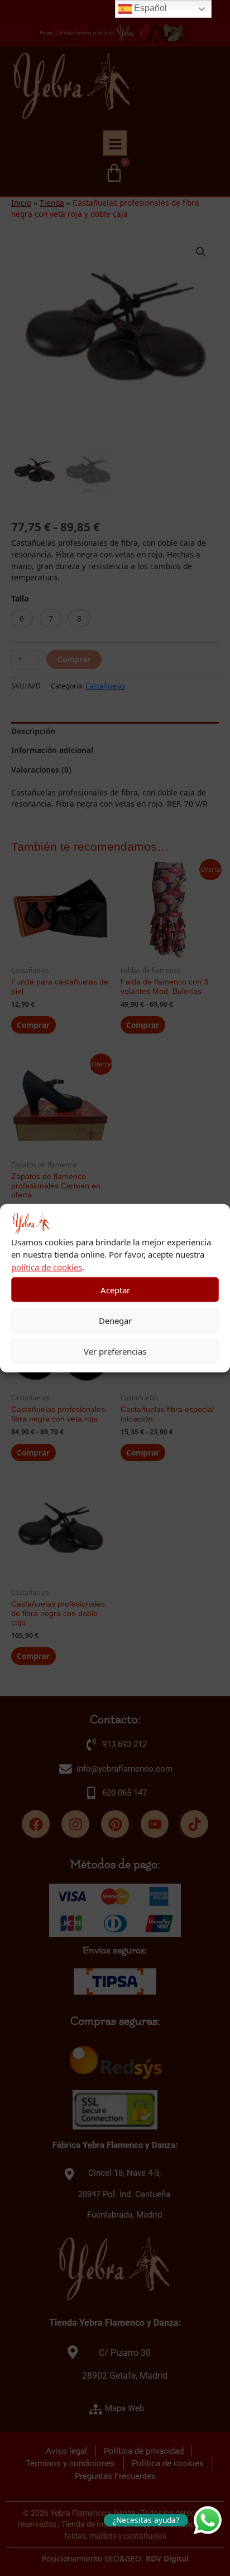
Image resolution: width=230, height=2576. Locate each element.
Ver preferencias (115, 1351)
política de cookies (47, 1267)
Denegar (115, 1320)
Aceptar (115, 1289)
